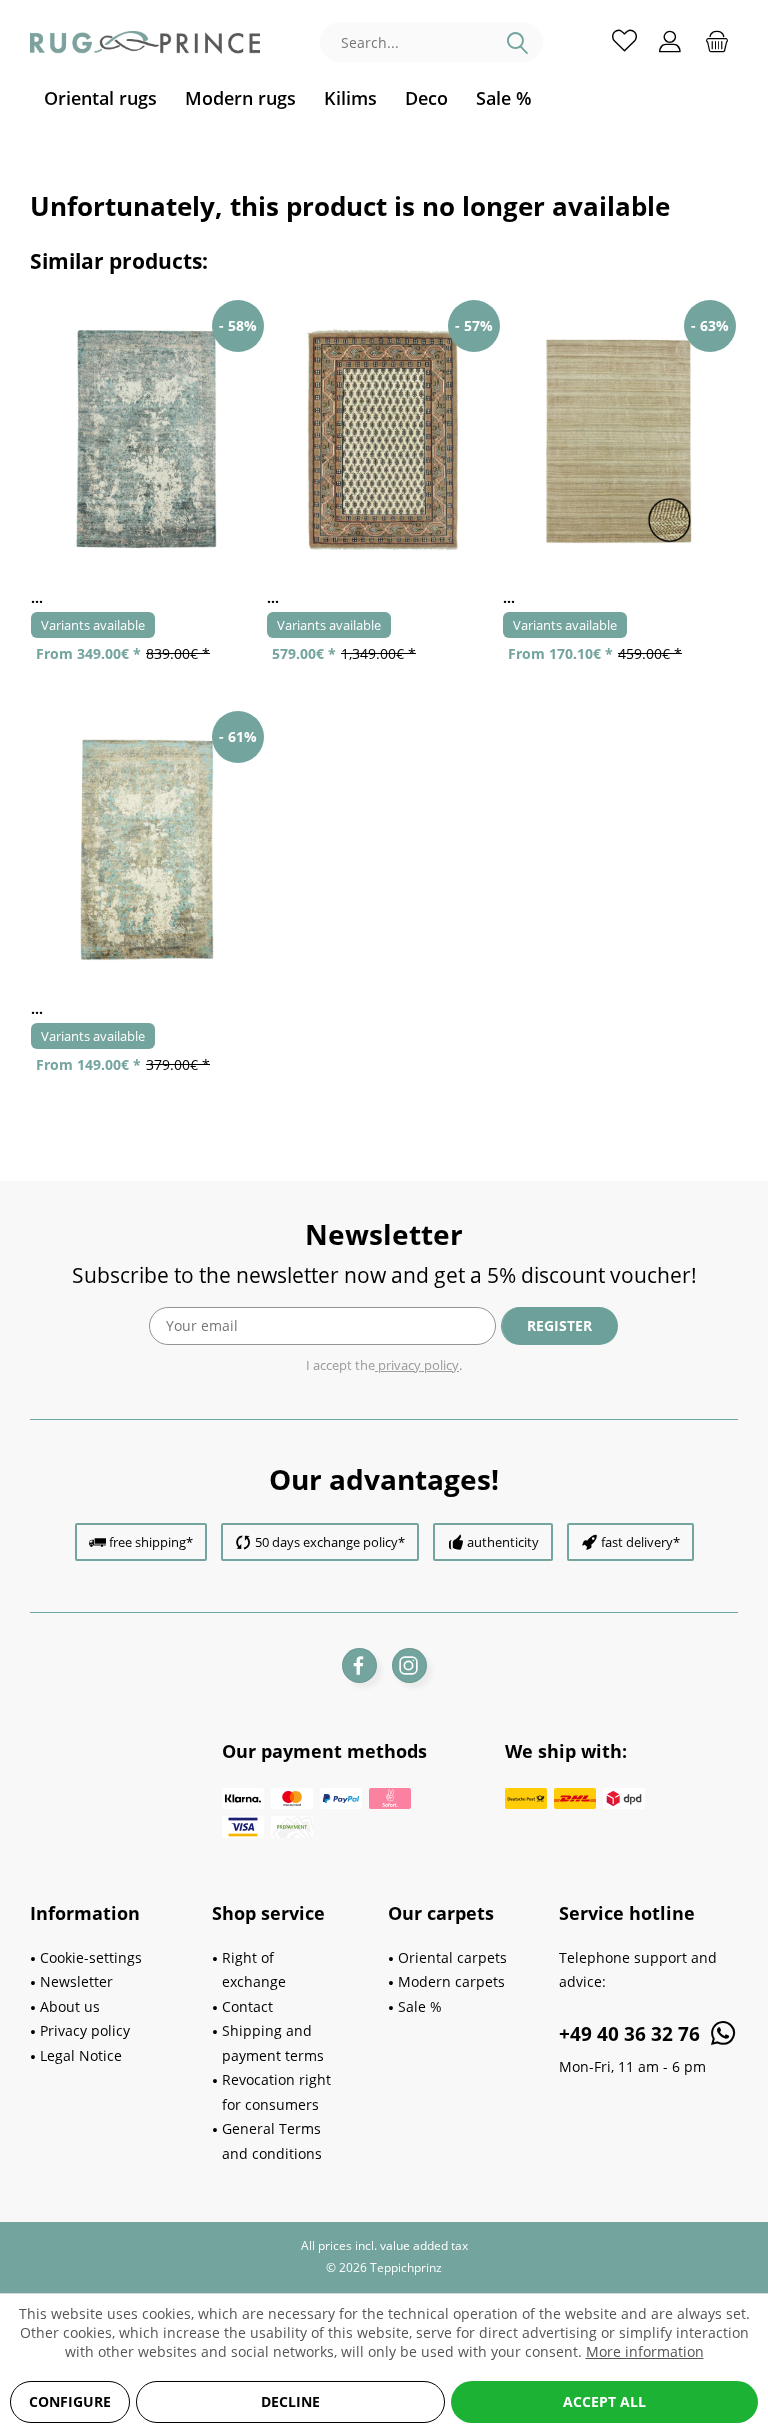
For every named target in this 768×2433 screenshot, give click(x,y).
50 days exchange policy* (330, 1542)
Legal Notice (81, 2055)
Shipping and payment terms (273, 2043)
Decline (290, 2401)
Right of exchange (254, 1970)
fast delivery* (640, 1542)
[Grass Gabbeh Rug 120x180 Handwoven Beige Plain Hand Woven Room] (620, 439)
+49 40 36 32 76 (632, 2034)
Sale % (420, 2006)
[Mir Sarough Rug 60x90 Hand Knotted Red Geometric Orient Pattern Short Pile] (384, 439)
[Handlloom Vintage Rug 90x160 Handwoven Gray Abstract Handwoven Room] (148, 850)
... (37, 597)
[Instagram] (409, 1665)
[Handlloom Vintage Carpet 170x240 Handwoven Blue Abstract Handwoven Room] (148, 439)
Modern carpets (451, 1981)
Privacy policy (85, 2030)
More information (645, 2351)
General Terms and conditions (272, 2141)
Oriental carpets (452, 1957)
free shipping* (151, 1542)
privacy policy (417, 1365)
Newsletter (76, 1981)
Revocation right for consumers (276, 2092)
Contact (247, 2006)
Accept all (604, 2401)
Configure (70, 2401)
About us (70, 2006)
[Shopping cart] (717, 40)
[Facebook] (359, 1665)
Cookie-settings (91, 1957)
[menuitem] (100, 98)
